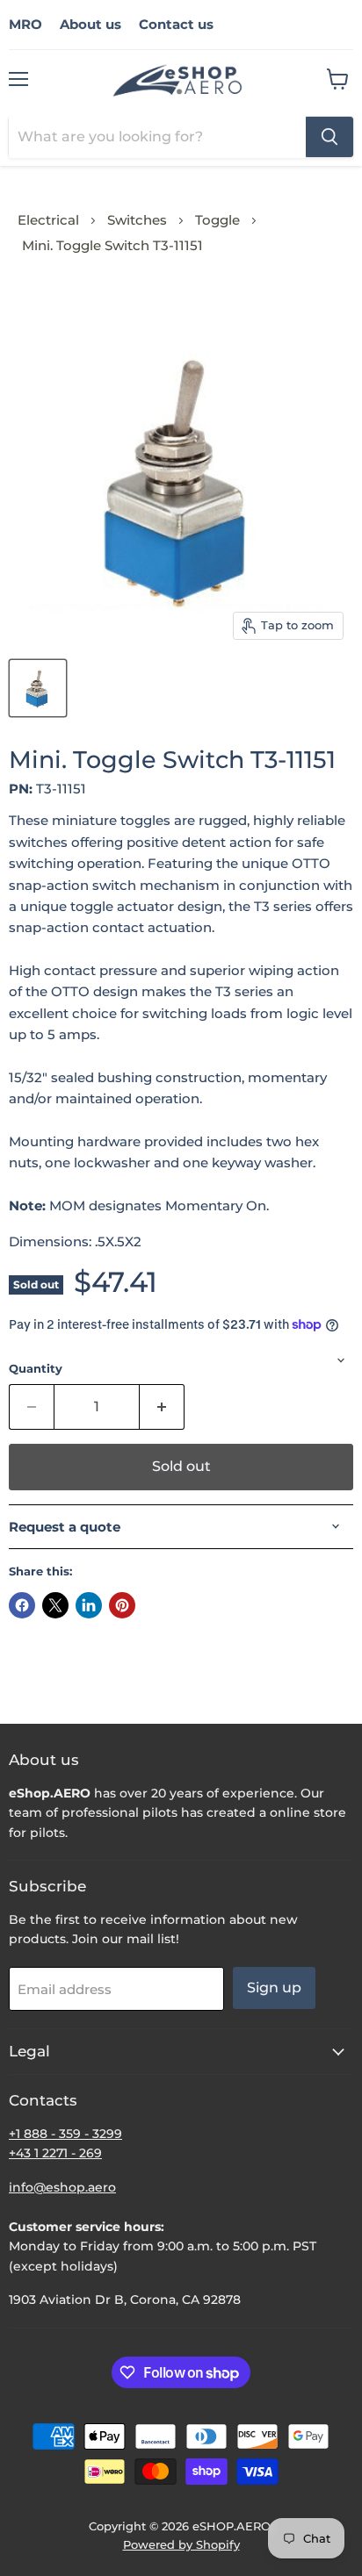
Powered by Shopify (181, 2544)
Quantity (36, 1369)
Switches (137, 220)
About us (90, 24)
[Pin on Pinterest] (122, 1605)
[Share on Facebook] (22, 1605)
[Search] (329, 137)
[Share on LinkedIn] (89, 1605)
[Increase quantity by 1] (162, 1407)
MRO (25, 24)
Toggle (217, 220)
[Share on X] (55, 1605)
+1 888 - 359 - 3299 (65, 2134)
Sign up (274, 1988)
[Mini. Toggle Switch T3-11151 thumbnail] (38, 688)
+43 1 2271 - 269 (55, 2153)
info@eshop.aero (62, 2187)
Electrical (48, 220)
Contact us (176, 24)
